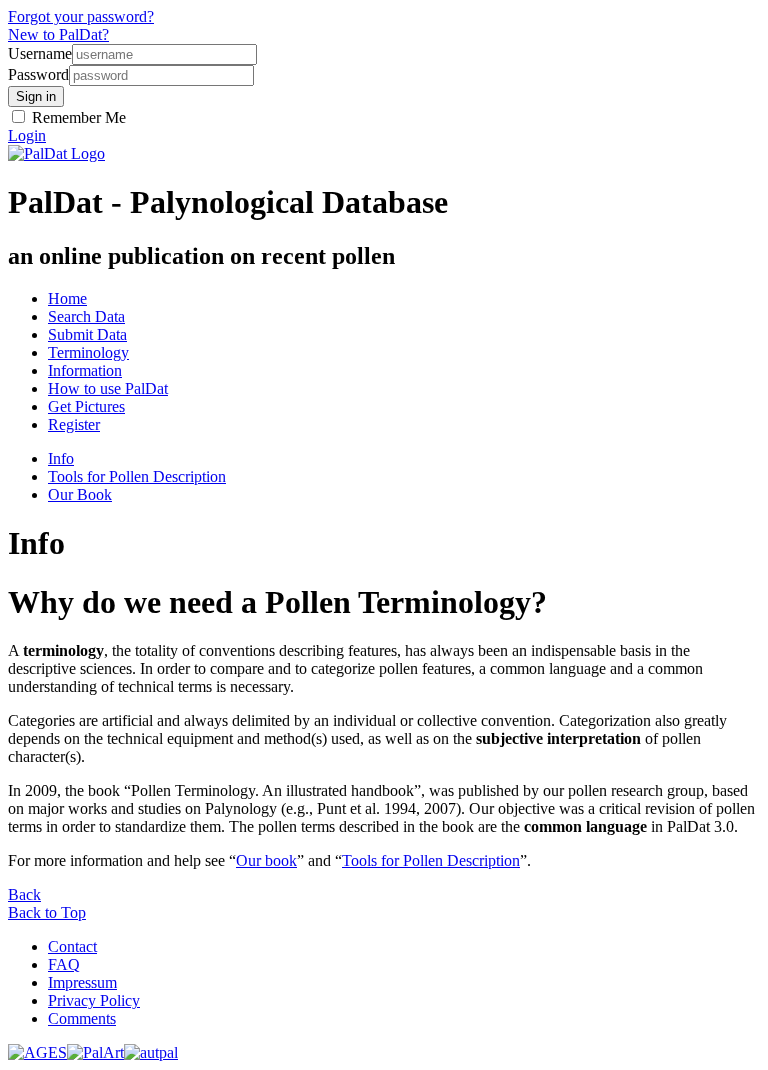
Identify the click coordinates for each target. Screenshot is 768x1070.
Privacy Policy (94, 1000)
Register (74, 424)
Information (85, 370)
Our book (266, 860)
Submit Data (87, 334)
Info (61, 458)
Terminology (88, 352)
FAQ (64, 964)
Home (67, 298)
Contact (72, 946)
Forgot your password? (81, 16)
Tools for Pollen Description (137, 476)
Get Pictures (86, 406)
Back (24, 894)
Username (40, 53)
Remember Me (77, 117)
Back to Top (47, 912)
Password (38, 74)
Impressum (82, 982)
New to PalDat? (58, 34)
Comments (82, 1018)
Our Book (80, 494)
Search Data (86, 316)
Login (27, 135)
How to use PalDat (108, 388)
